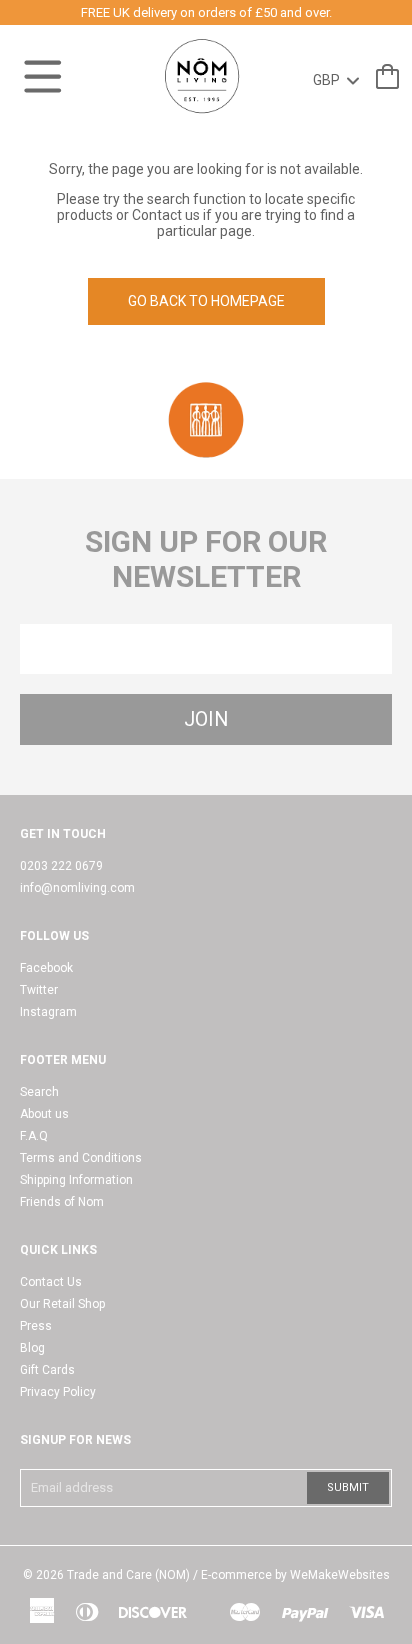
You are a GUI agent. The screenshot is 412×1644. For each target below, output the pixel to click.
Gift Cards (47, 1370)
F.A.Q (34, 1136)
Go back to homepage (206, 301)
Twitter (39, 990)
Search (39, 1092)
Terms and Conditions (81, 1158)
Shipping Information (76, 1180)
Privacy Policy (58, 1392)
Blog (32, 1348)
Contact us (166, 215)
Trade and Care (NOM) (128, 1575)
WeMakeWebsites (340, 1575)
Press (36, 1326)
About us (44, 1114)
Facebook (46, 968)
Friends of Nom (62, 1202)
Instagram (48, 1012)
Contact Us (51, 1282)
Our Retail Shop (62, 1304)
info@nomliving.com (77, 888)
